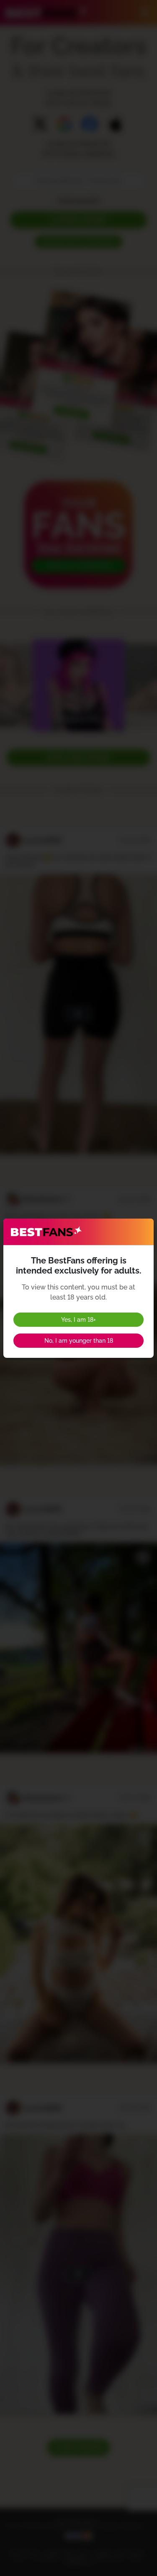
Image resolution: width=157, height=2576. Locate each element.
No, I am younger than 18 (79, 1341)
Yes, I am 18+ (78, 1320)
